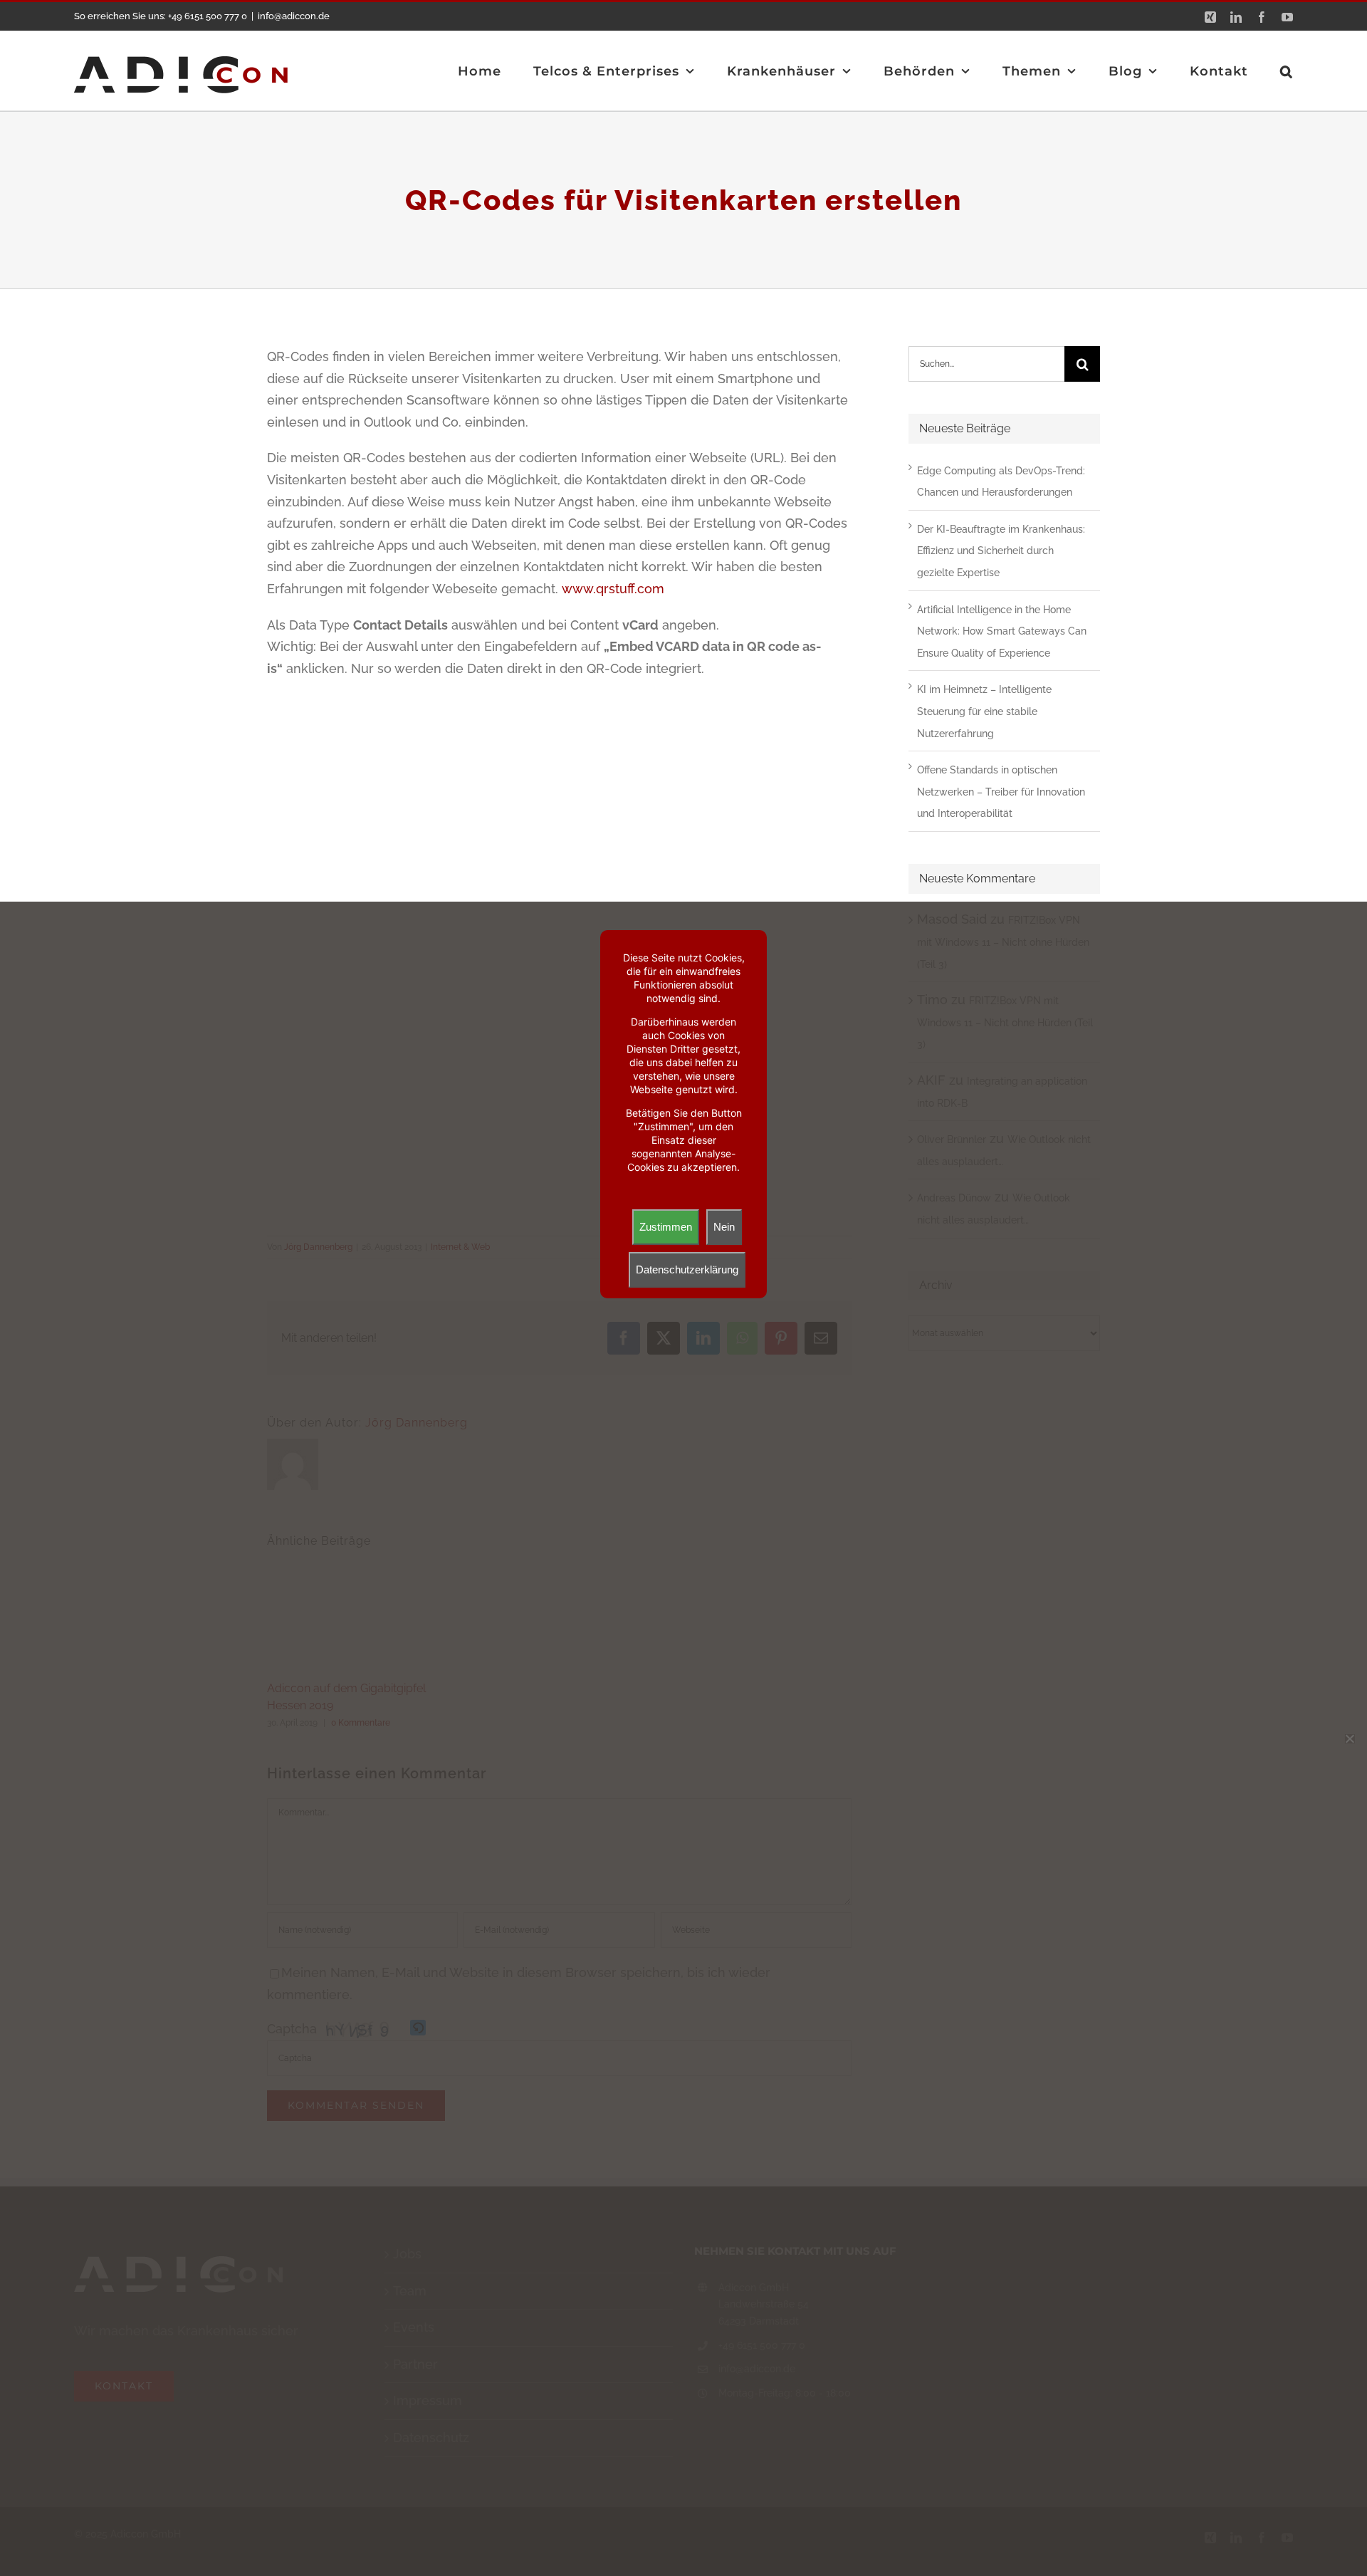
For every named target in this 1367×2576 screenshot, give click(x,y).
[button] (1287, 71)
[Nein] (1349, 1738)
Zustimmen (666, 1227)
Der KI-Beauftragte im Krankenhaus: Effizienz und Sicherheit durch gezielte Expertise (1001, 551)
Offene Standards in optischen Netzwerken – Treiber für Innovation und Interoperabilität (1001, 792)
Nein (724, 1227)
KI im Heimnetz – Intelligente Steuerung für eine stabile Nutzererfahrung (984, 711)
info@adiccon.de (294, 16)
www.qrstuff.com (613, 589)
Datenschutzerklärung (687, 1269)
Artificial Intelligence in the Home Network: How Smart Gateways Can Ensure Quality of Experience (1002, 631)
